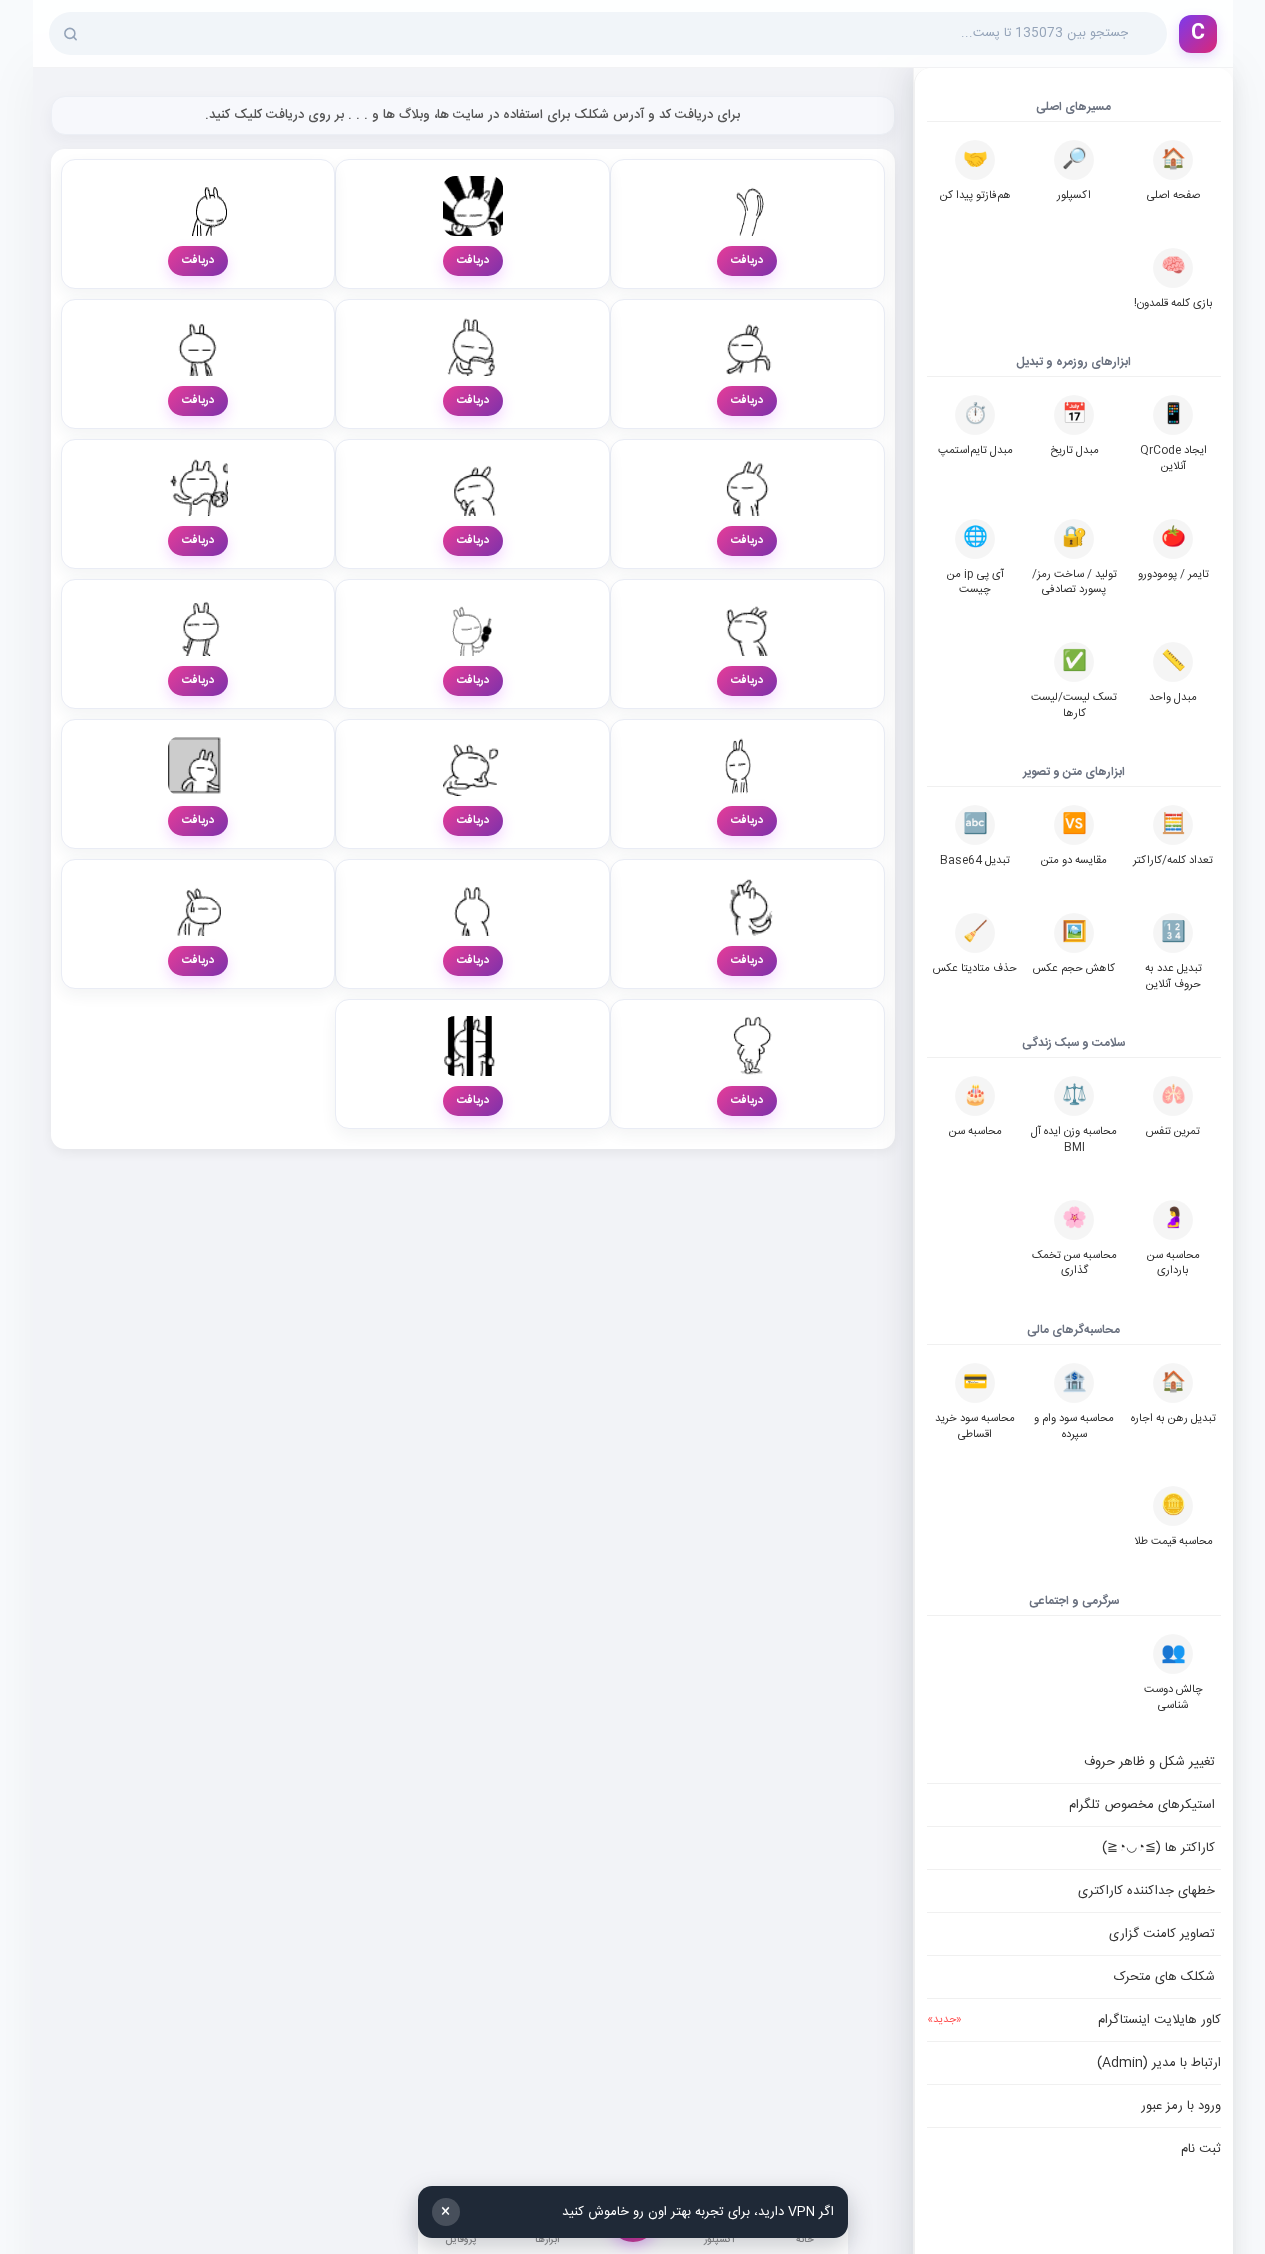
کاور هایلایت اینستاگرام (1074, 2020)
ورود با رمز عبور (1181, 2106)
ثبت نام (1201, 2149)
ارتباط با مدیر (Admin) (1159, 2063)
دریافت (747, 261)
